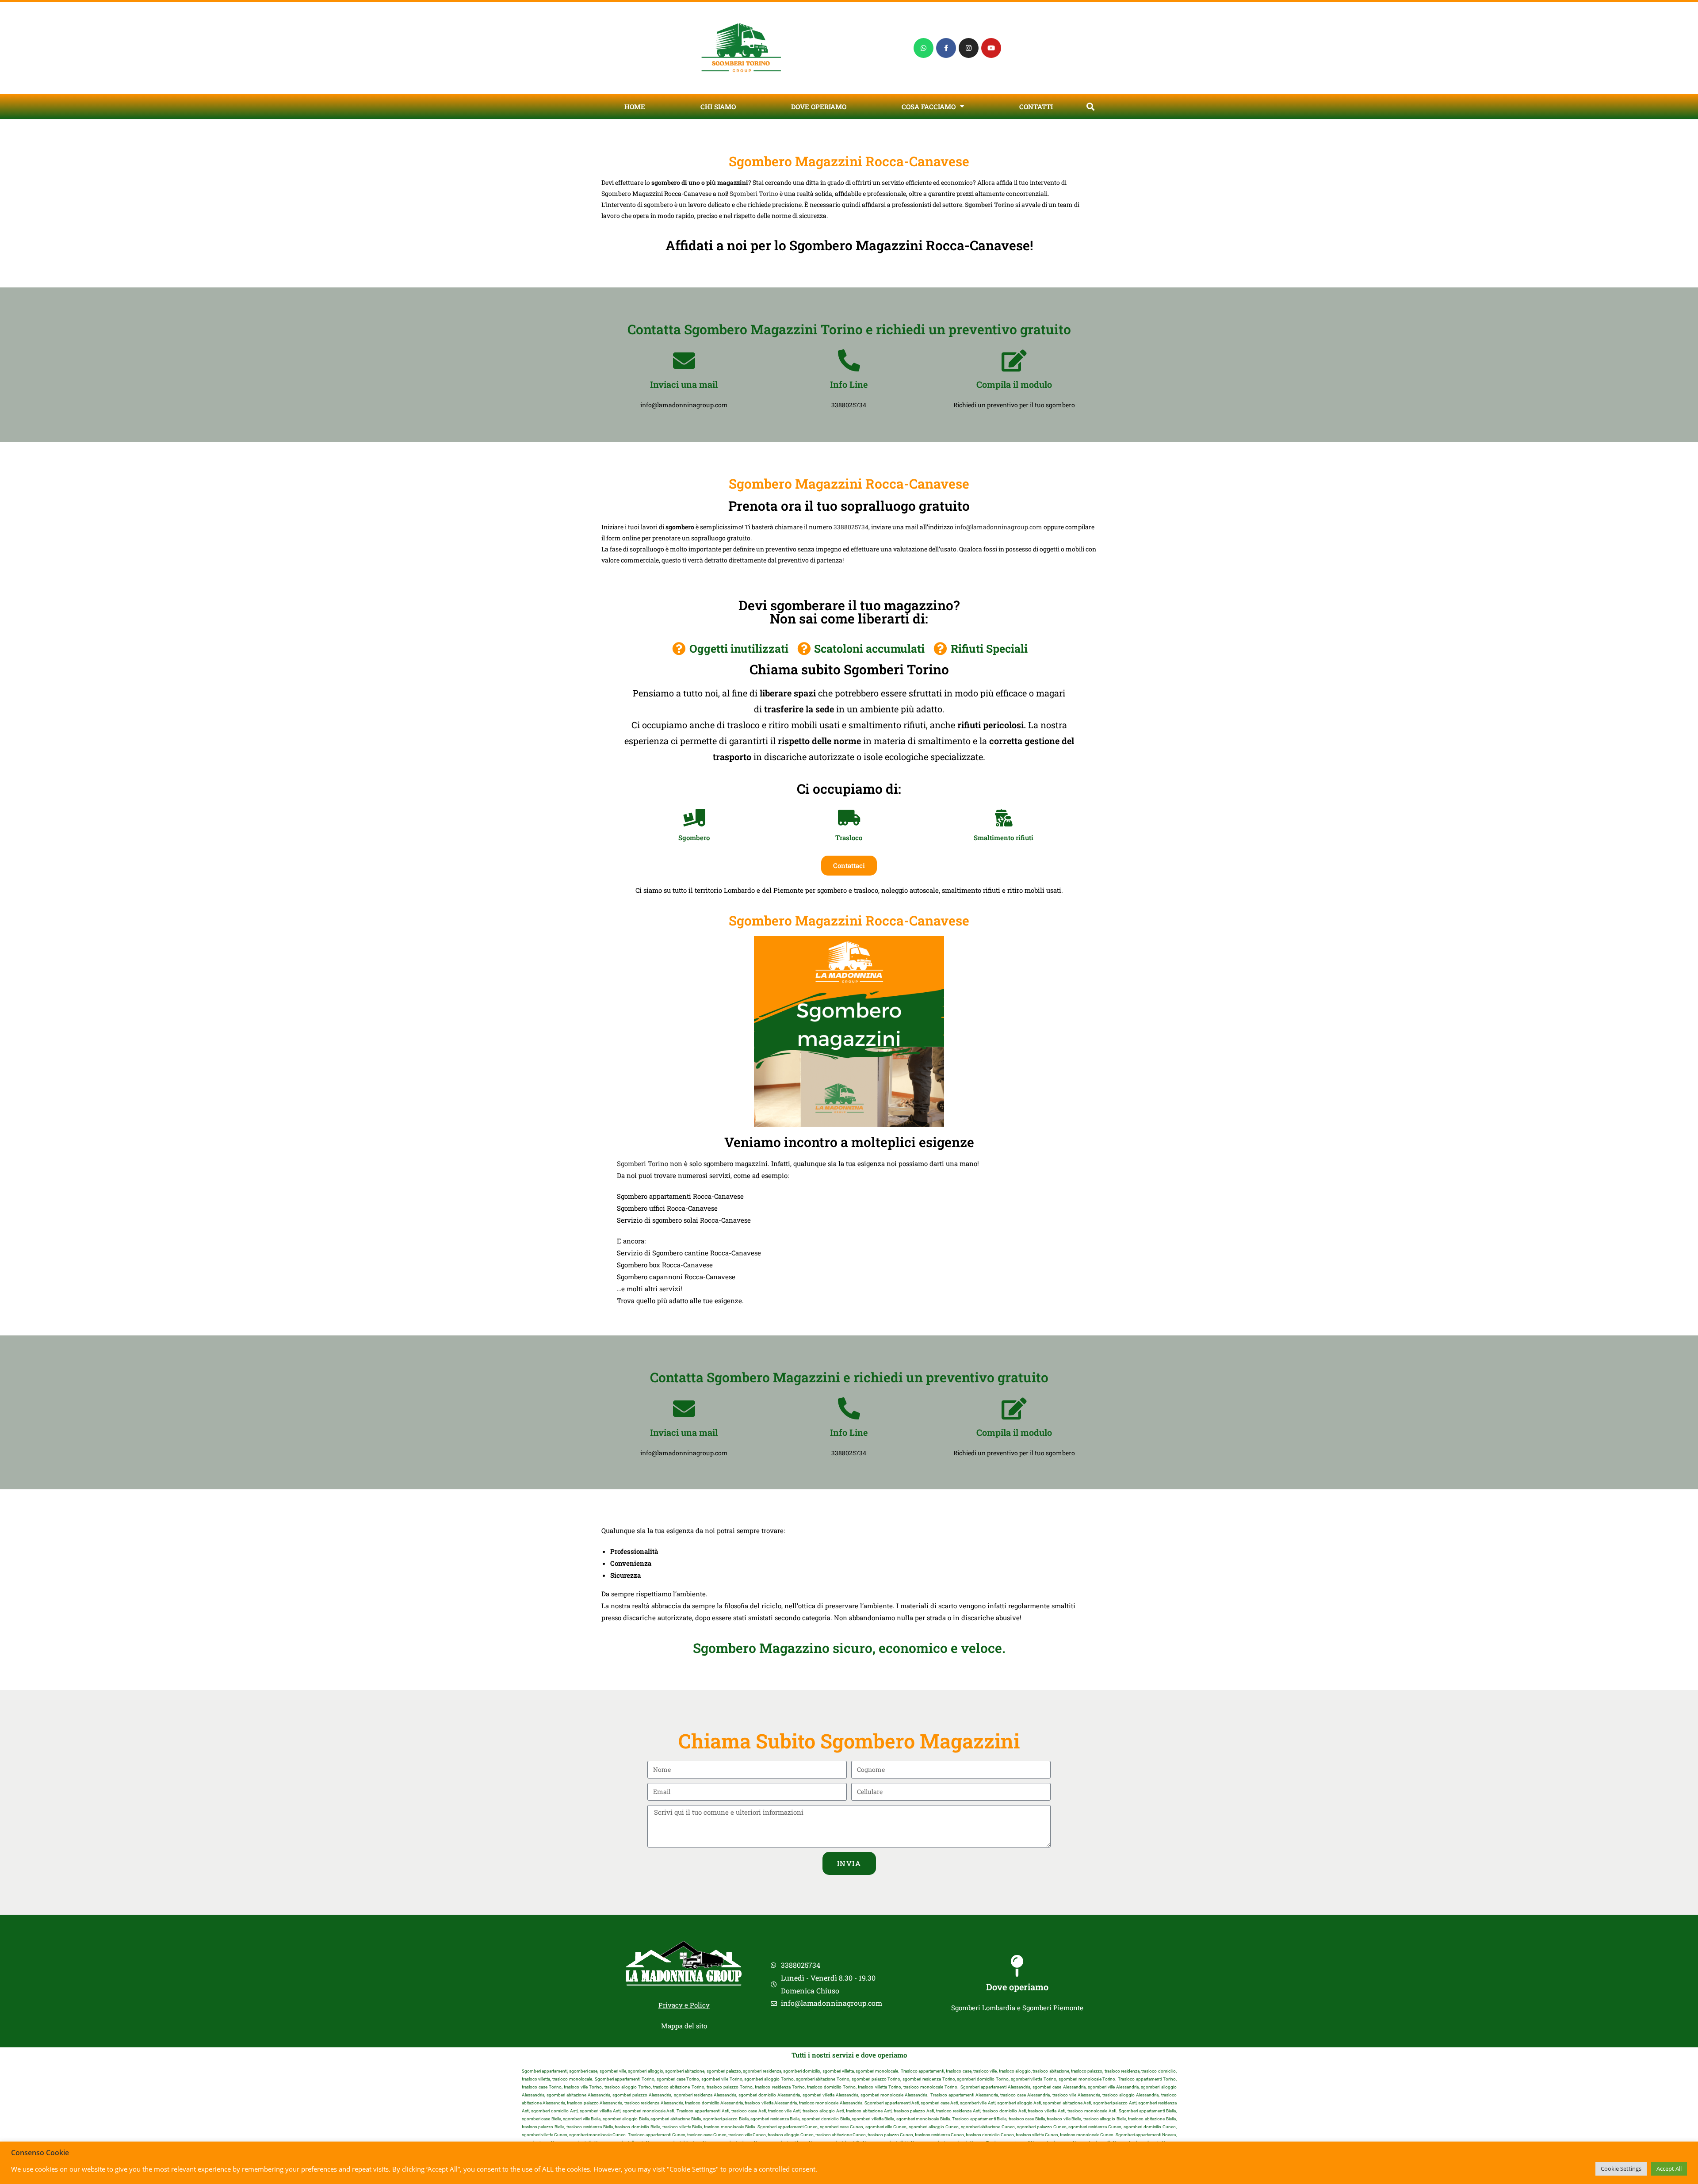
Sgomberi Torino (754, 193)
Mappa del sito (684, 2026)
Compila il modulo (1014, 384)
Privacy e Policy (684, 2005)
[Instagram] (969, 48)
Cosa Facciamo (929, 107)
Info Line (849, 384)
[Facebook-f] (946, 48)
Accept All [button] (1669, 2169)
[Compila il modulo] (1014, 360)
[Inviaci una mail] (684, 360)
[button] (1090, 106)
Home (635, 107)
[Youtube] (991, 48)
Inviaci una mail (684, 384)
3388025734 (851, 527)
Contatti (1036, 107)
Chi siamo (718, 107)
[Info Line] (849, 360)
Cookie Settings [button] (1621, 2169)
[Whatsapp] (924, 48)
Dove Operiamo (819, 107)
